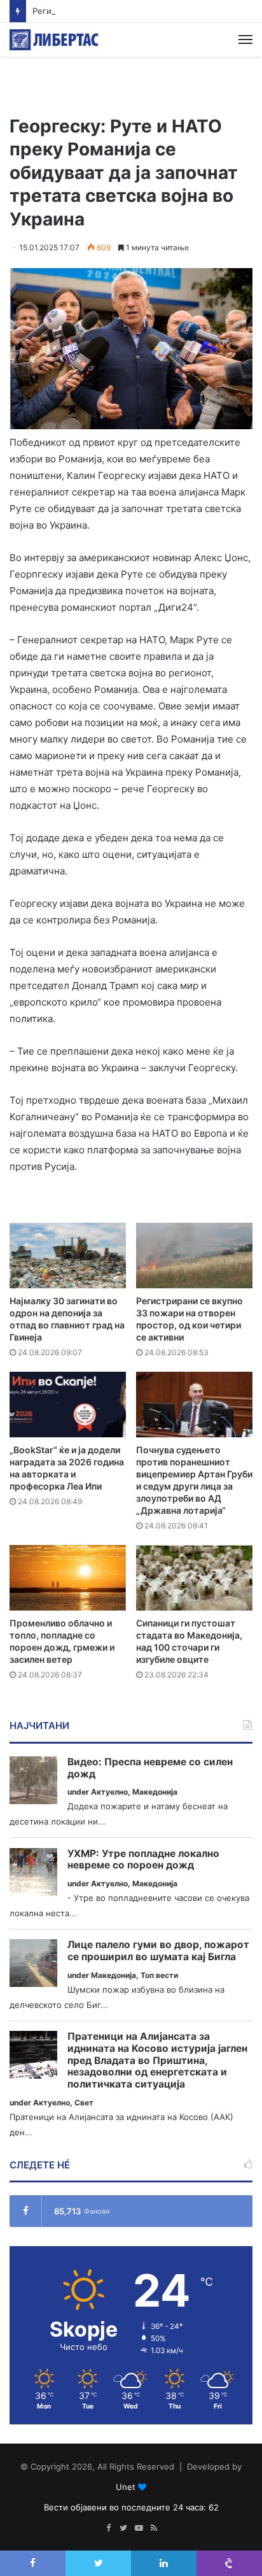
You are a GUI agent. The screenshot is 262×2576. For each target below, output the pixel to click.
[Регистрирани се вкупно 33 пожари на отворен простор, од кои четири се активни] (194, 1256)
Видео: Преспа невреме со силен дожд (150, 1768)
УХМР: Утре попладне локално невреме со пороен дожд (143, 1860)
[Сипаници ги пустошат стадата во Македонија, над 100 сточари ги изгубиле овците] (194, 1578)
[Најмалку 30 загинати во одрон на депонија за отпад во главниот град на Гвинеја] (68, 1256)
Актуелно (109, 1792)
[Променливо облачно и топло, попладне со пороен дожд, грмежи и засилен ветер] (68, 1578)
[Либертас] (54, 40)
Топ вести (159, 1975)
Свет (84, 2103)
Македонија (155, 1792)
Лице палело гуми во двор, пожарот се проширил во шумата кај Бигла (158, 1951)
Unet (126, 2487)
